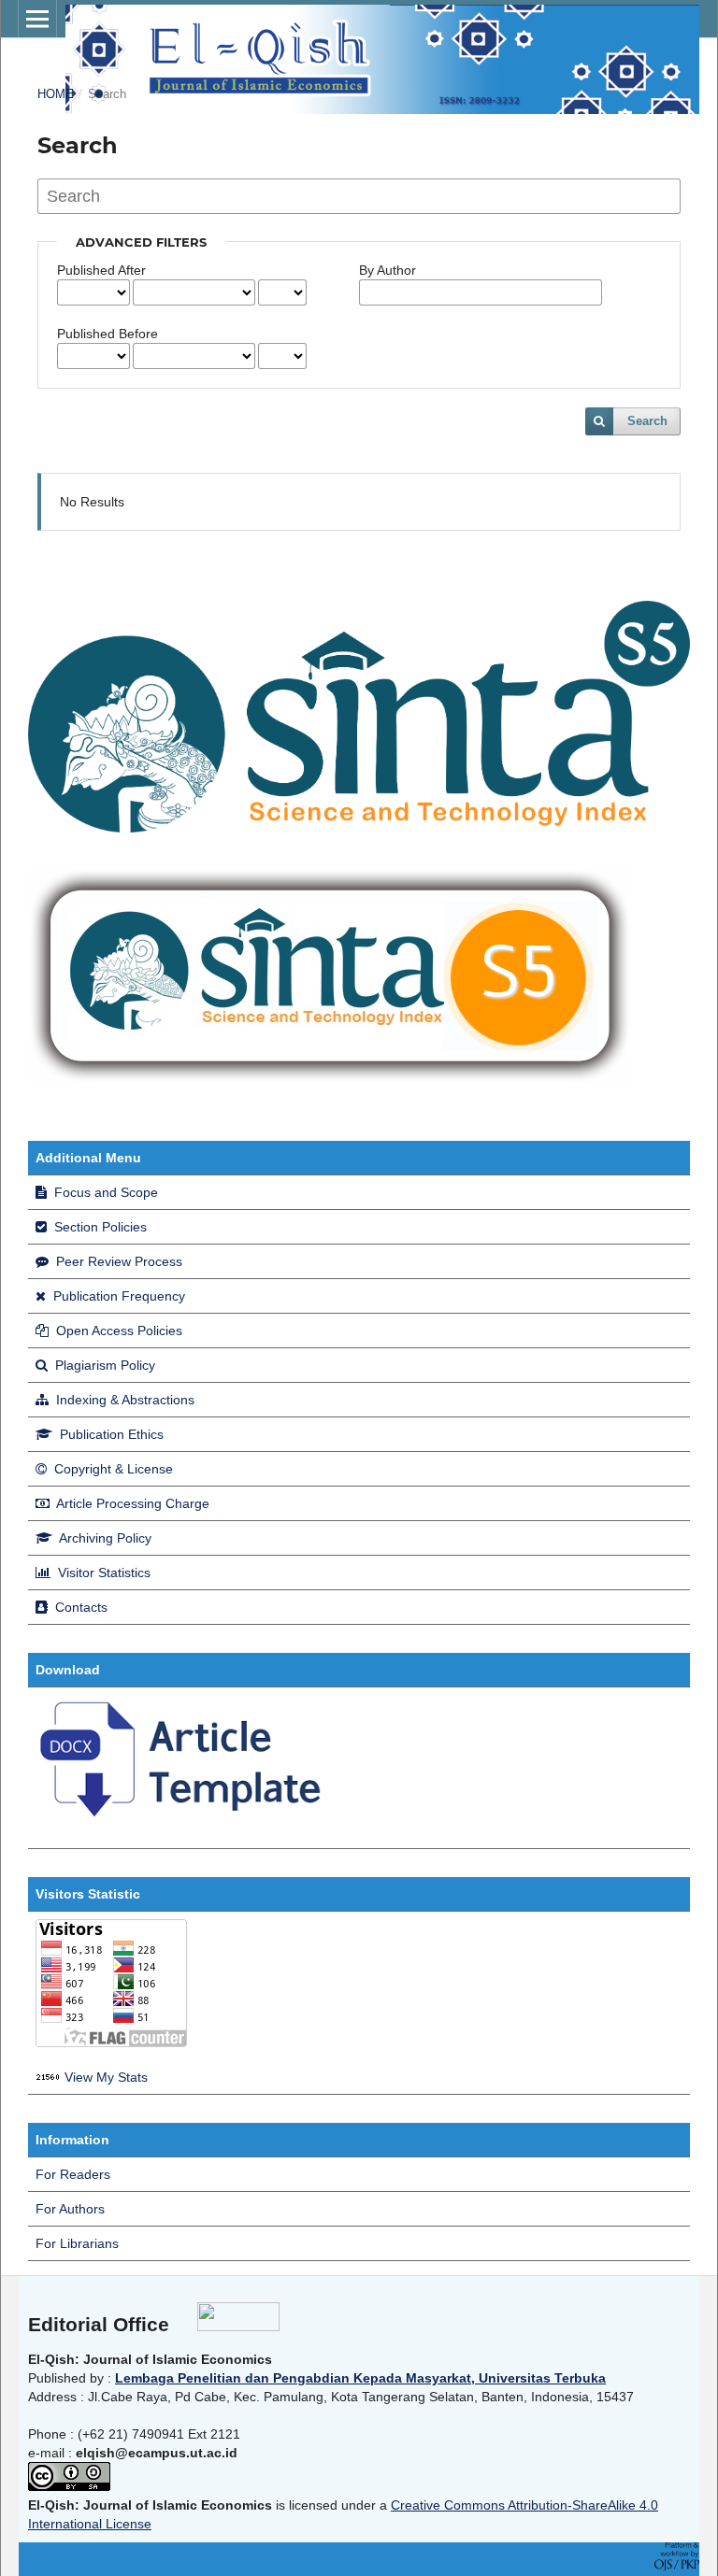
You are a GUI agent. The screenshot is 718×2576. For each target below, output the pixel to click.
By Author (388, 270)
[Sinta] (330, 1079)
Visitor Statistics (102, 1573)
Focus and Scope (104, 1192)
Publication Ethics (110, 1434)
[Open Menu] (37, 19)
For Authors (70, 2209)
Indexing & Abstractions (123, 1400)
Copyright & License (112, 1469)
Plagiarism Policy (103, 1365)
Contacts (79, 1607)
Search (647, 421)
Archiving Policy (104, 1538)
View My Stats (106, 2077)
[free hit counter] (48, 2077)
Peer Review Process (117, 1261)
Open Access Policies (117, 1331)
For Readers (73, 2174)
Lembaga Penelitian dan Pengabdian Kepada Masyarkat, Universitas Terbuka (360, 2378)
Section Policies (99, 1227)
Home (56, 94)
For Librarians (77, 2243)
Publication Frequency (117, 1296)
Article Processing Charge (131, 1503)
